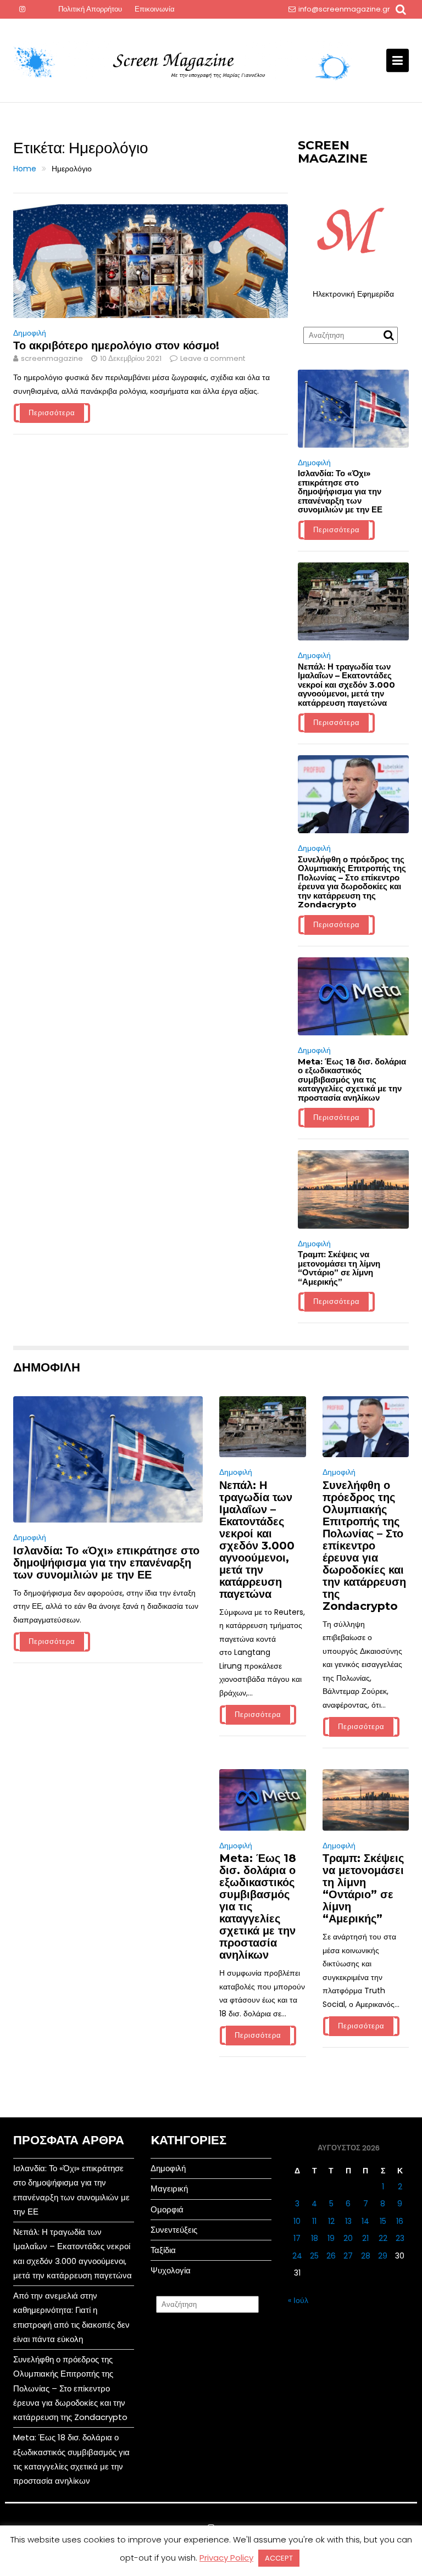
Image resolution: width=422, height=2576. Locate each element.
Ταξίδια (163, 2250)
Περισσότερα (52, 413)
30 (400, 2256)
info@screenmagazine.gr (344, 9)
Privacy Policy (226, 2558)
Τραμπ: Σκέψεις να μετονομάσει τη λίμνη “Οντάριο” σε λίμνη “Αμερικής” (339, 1268)
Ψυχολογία (171, 2270)
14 (365, 2221)
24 (297, 2256)
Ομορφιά (167, 2209)
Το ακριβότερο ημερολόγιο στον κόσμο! (116, 345)
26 (331, 2256)
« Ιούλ (298, 2300)
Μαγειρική (169, 2189)
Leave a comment (213, 358)
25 (314, 2256)
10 (297, 2221)
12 (331, 2221)
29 (383, 2256)
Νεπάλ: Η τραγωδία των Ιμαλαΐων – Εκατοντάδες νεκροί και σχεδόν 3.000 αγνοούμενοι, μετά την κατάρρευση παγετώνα (346, 685)
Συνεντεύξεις (174, 2230)
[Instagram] (22, 9)
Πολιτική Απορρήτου (90, 9)
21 (365, 2238)
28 (366, 2256)
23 (400, 2238)
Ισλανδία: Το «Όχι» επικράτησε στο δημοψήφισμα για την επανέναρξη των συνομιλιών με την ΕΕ (340, 491)
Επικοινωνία (155, 9)
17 (297, 2238)
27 (348, 2256)
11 (314, 2221)
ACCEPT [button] (279, 2558)
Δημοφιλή (30, 333)
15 (383, 2221)
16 (400, 2221)
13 (348, 2221)
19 (331, 2238)
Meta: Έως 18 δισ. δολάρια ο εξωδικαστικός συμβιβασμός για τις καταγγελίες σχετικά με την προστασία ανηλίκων (352, 1080)
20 (348, 2238)
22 (383, 2238)
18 (315, 2238)
